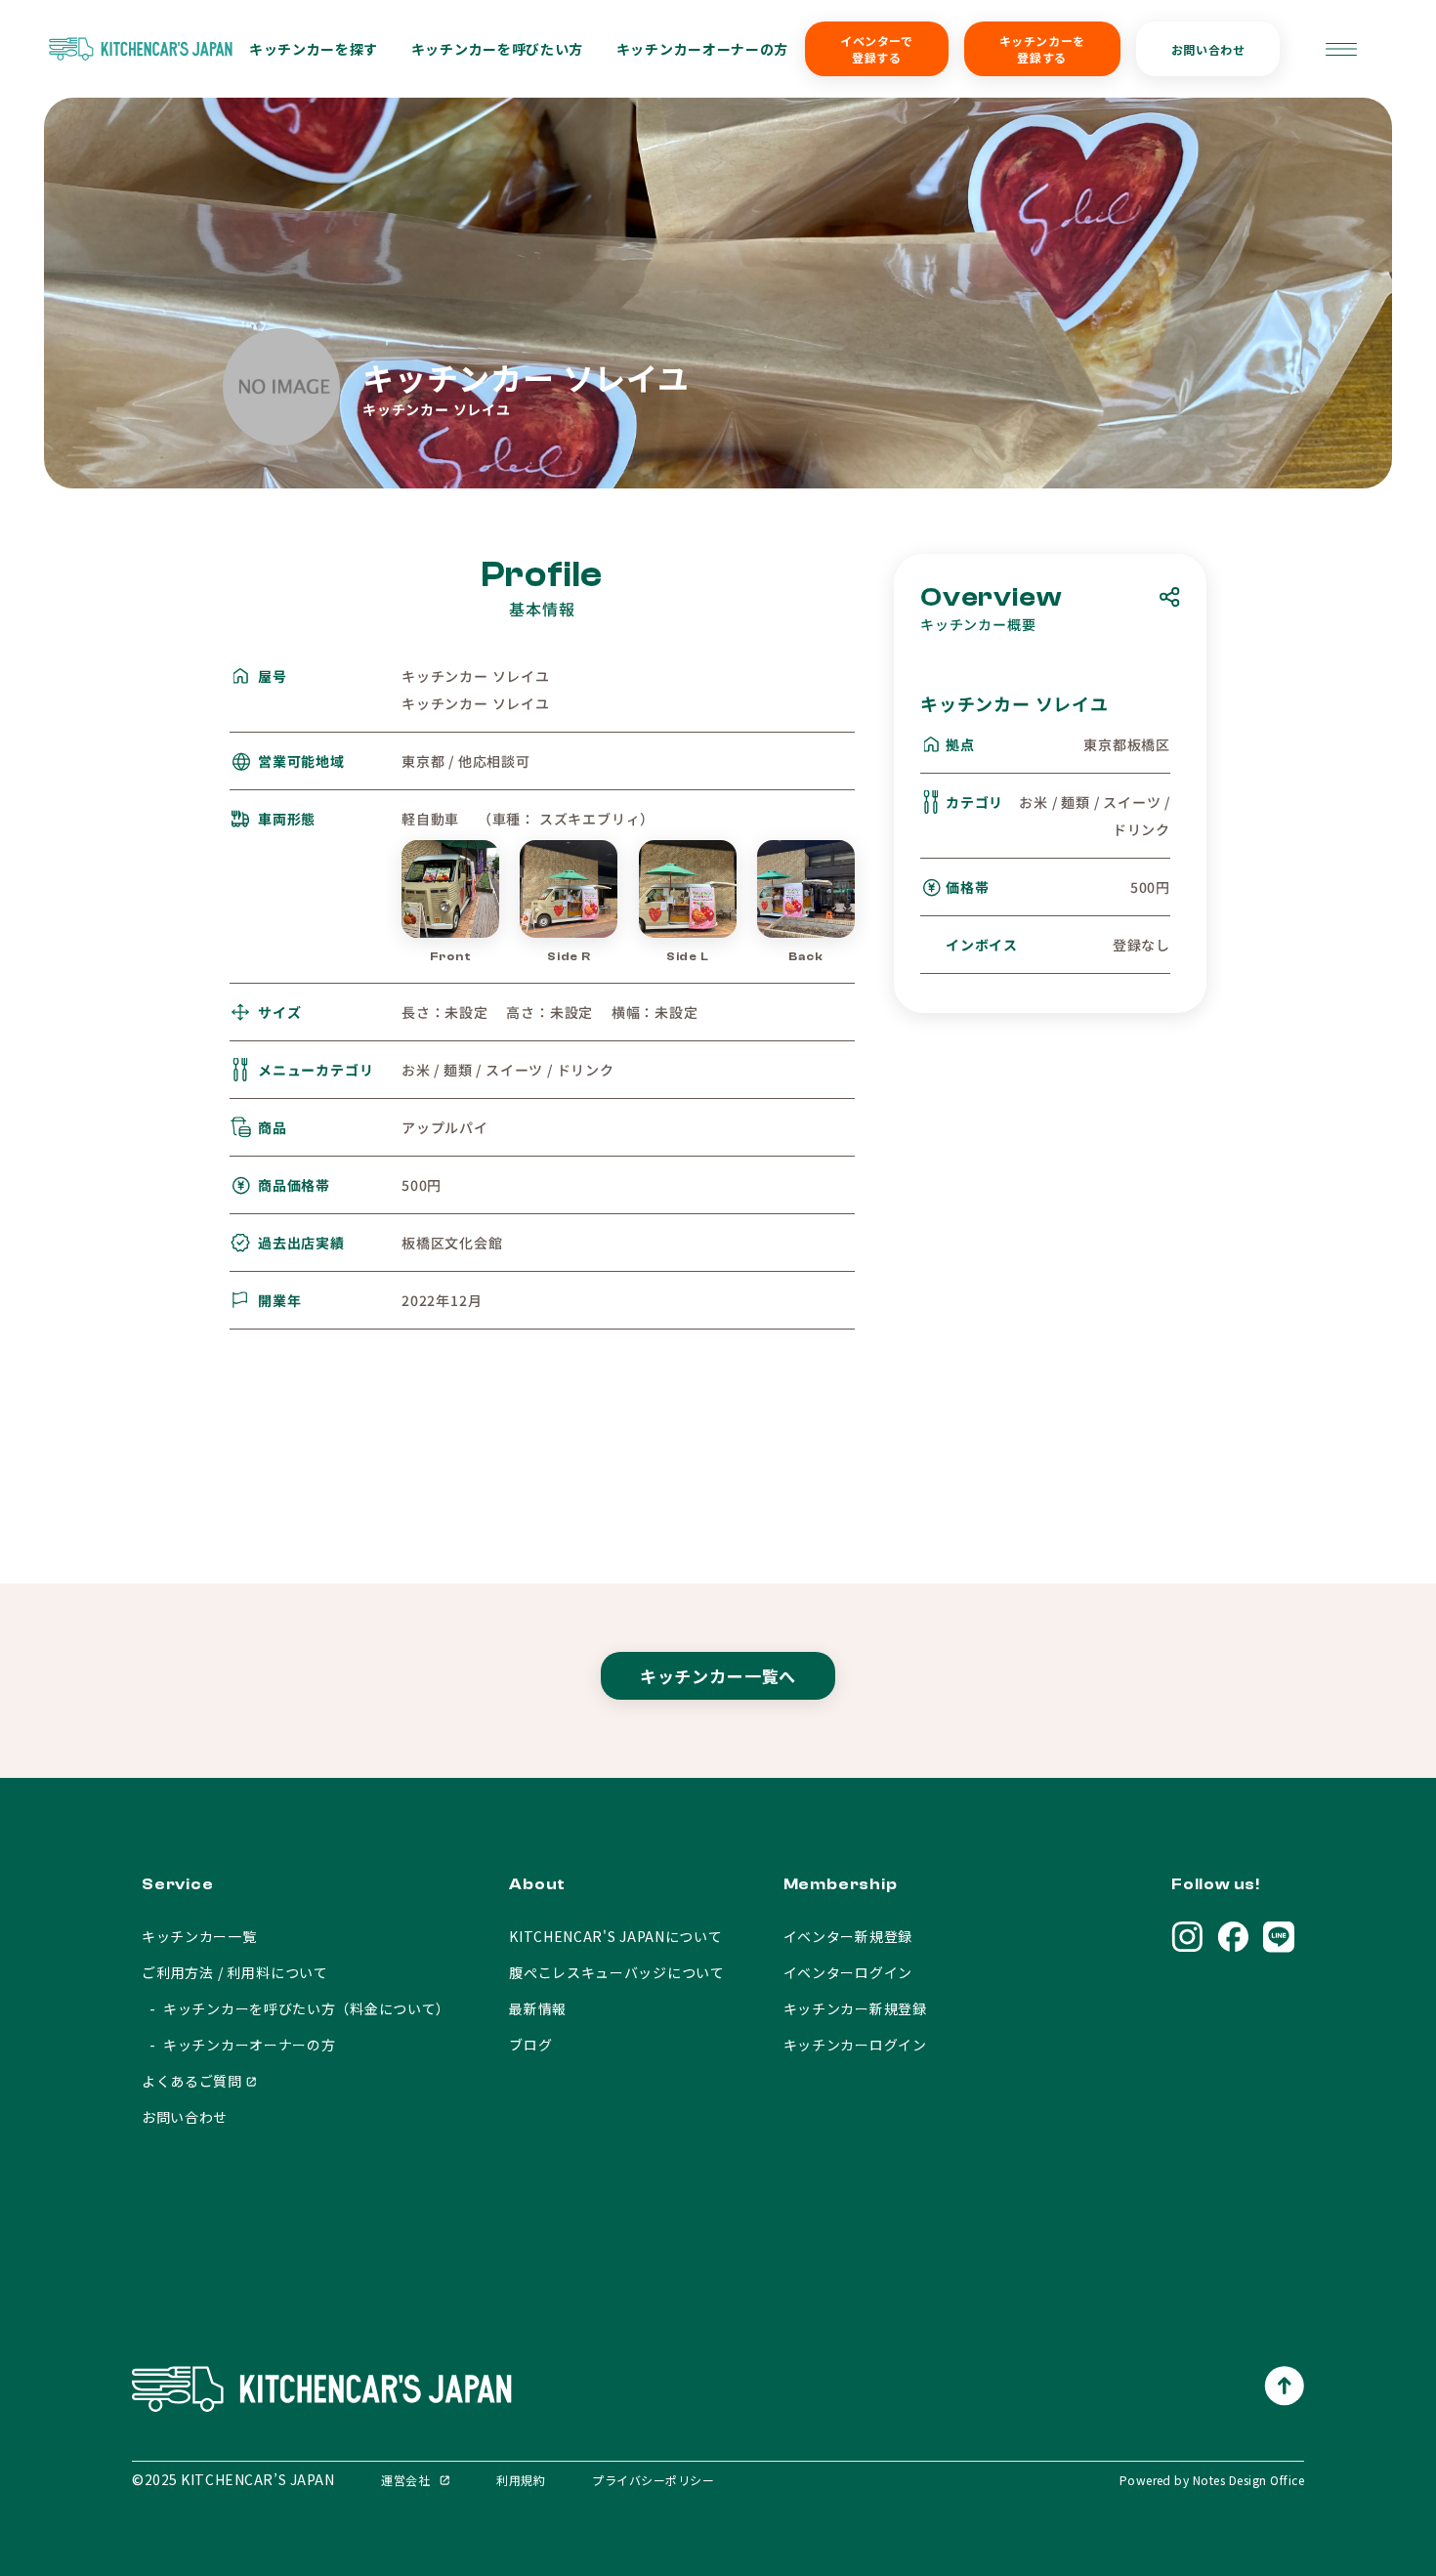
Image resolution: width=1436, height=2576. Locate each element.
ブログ (530, 2045)
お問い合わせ (1208, 49)
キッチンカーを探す (314, 49)
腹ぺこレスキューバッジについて (617, 1972)
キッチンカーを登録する (1042, 49)
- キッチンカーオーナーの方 (239, 2045)
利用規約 (521, 2480)
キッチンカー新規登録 (855, 2008)
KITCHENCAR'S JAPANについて (615, 1936)
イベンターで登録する (877, 49)
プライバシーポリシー (653, 2480)
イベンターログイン (848, 1972)
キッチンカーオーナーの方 (702, 49)
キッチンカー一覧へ (718, 1676)
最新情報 (538, 2008)
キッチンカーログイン (855, 2045)
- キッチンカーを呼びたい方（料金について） (296, 2008)
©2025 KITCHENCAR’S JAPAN (233, 2479)
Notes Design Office (1248, 2480)
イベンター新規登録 (848, 1936)
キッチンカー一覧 (199, 1936)
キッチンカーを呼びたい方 (497, 49)
